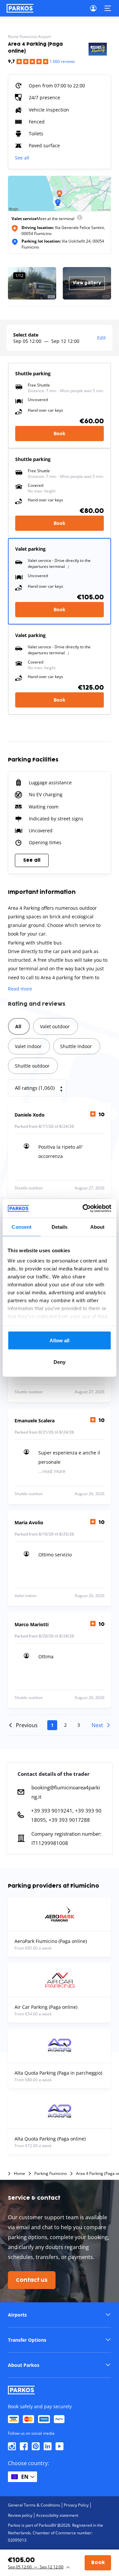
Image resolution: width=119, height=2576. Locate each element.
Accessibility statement (57, 2515)
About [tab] (98, 1227)
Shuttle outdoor (32, 1066)
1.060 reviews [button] (62, 61)
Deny (59, 1362)
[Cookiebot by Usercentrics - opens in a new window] (84, 1209)
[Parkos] (20, 8)
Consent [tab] (21, 1227)
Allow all (60, 1340)
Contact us (32, 2280)
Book (59, 433)
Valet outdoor (55, 1026)
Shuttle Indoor (76, 1046)
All (18, 1026)
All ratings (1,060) (35, 1088)
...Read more (52, 1471)
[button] (59, 2315)
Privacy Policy (76, 2505)
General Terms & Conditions (34, 2505)
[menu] (80, 219)
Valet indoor (28, 1046)
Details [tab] (60, 1227)
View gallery (87, 283)
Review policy (20, 2515)
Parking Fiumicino (51, 2174)
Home (20, 2174)
